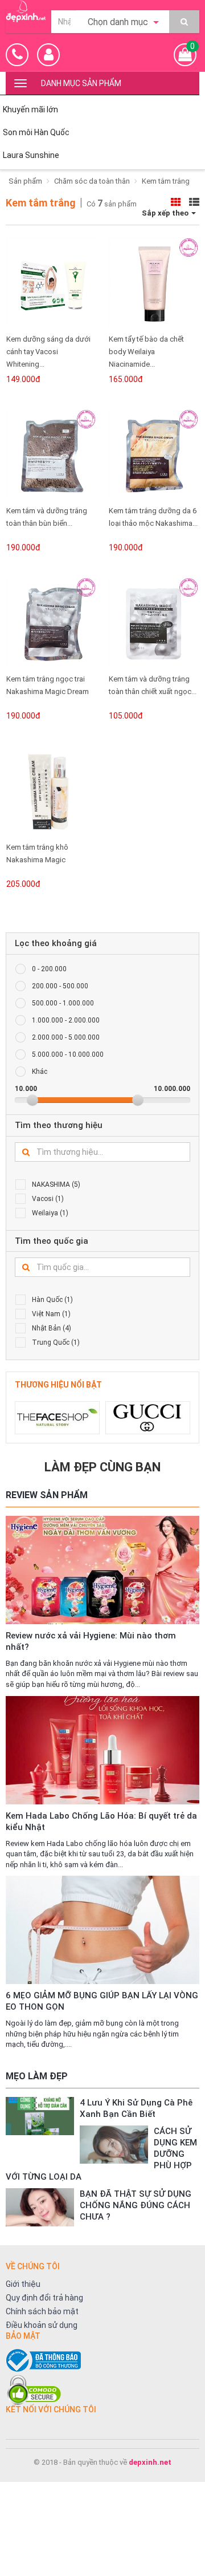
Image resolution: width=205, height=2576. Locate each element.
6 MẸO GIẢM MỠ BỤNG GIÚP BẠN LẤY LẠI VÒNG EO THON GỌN (102, 2001)
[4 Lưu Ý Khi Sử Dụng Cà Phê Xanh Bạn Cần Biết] (40, 2116)
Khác (40, 1072)
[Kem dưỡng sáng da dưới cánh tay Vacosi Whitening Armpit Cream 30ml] (51, 282)
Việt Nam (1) (51, 1314)
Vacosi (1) (48, 1199)
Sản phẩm (25, 181)
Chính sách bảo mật (42, 2311)
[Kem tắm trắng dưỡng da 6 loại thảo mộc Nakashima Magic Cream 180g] (154, 454)
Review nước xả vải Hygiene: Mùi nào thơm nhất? (91, 1641)
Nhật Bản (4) (52, 1328)
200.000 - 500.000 (60, 986)
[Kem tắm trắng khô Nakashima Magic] (51, 790)
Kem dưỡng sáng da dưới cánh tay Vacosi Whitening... (48, 352)
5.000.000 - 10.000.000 (68, 1054)
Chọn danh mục (119, 22)
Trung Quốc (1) (56, 1342)
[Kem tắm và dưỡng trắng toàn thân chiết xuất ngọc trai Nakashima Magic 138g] (154, 622)
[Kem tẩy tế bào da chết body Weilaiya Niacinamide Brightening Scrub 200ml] (154, 282)
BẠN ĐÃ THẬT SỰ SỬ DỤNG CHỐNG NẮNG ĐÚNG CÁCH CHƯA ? (136, 2205)
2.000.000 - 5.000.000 (66, 1037)
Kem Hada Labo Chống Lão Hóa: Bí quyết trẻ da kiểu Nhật (101, 1822)
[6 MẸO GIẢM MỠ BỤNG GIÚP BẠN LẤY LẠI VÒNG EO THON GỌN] (102, 1930)
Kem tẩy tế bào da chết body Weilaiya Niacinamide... (146, 352)
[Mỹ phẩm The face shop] (57, 1418)
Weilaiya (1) (50, 1213)
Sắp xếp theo (166, 213)
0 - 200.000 (49, 969)
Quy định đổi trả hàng (44, 2298)
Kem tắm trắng (166, 181)
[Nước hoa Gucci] (148, 1418)
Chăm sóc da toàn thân (92, 181)
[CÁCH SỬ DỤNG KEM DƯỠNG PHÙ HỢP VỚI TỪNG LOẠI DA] (114, 2145)
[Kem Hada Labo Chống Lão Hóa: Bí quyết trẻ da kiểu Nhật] (102, 1750)
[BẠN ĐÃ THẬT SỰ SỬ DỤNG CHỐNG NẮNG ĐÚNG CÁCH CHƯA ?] (40, 2207)
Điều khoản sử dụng (42, 2325)
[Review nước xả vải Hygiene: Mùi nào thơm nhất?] (102, 1549)
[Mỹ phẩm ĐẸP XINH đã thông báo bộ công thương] (102, 2360)
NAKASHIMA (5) (56, 1184)
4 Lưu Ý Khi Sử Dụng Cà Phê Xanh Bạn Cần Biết (136, 2108)
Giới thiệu (23, 2284)
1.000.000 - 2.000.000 (66, 1020)
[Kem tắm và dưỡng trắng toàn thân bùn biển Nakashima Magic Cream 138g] (51, 454)
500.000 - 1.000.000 (63, 1003)
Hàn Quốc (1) (52, 1300)
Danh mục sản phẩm (81, 83)
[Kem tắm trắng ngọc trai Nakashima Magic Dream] (51, 622)
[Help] (184, 22)
